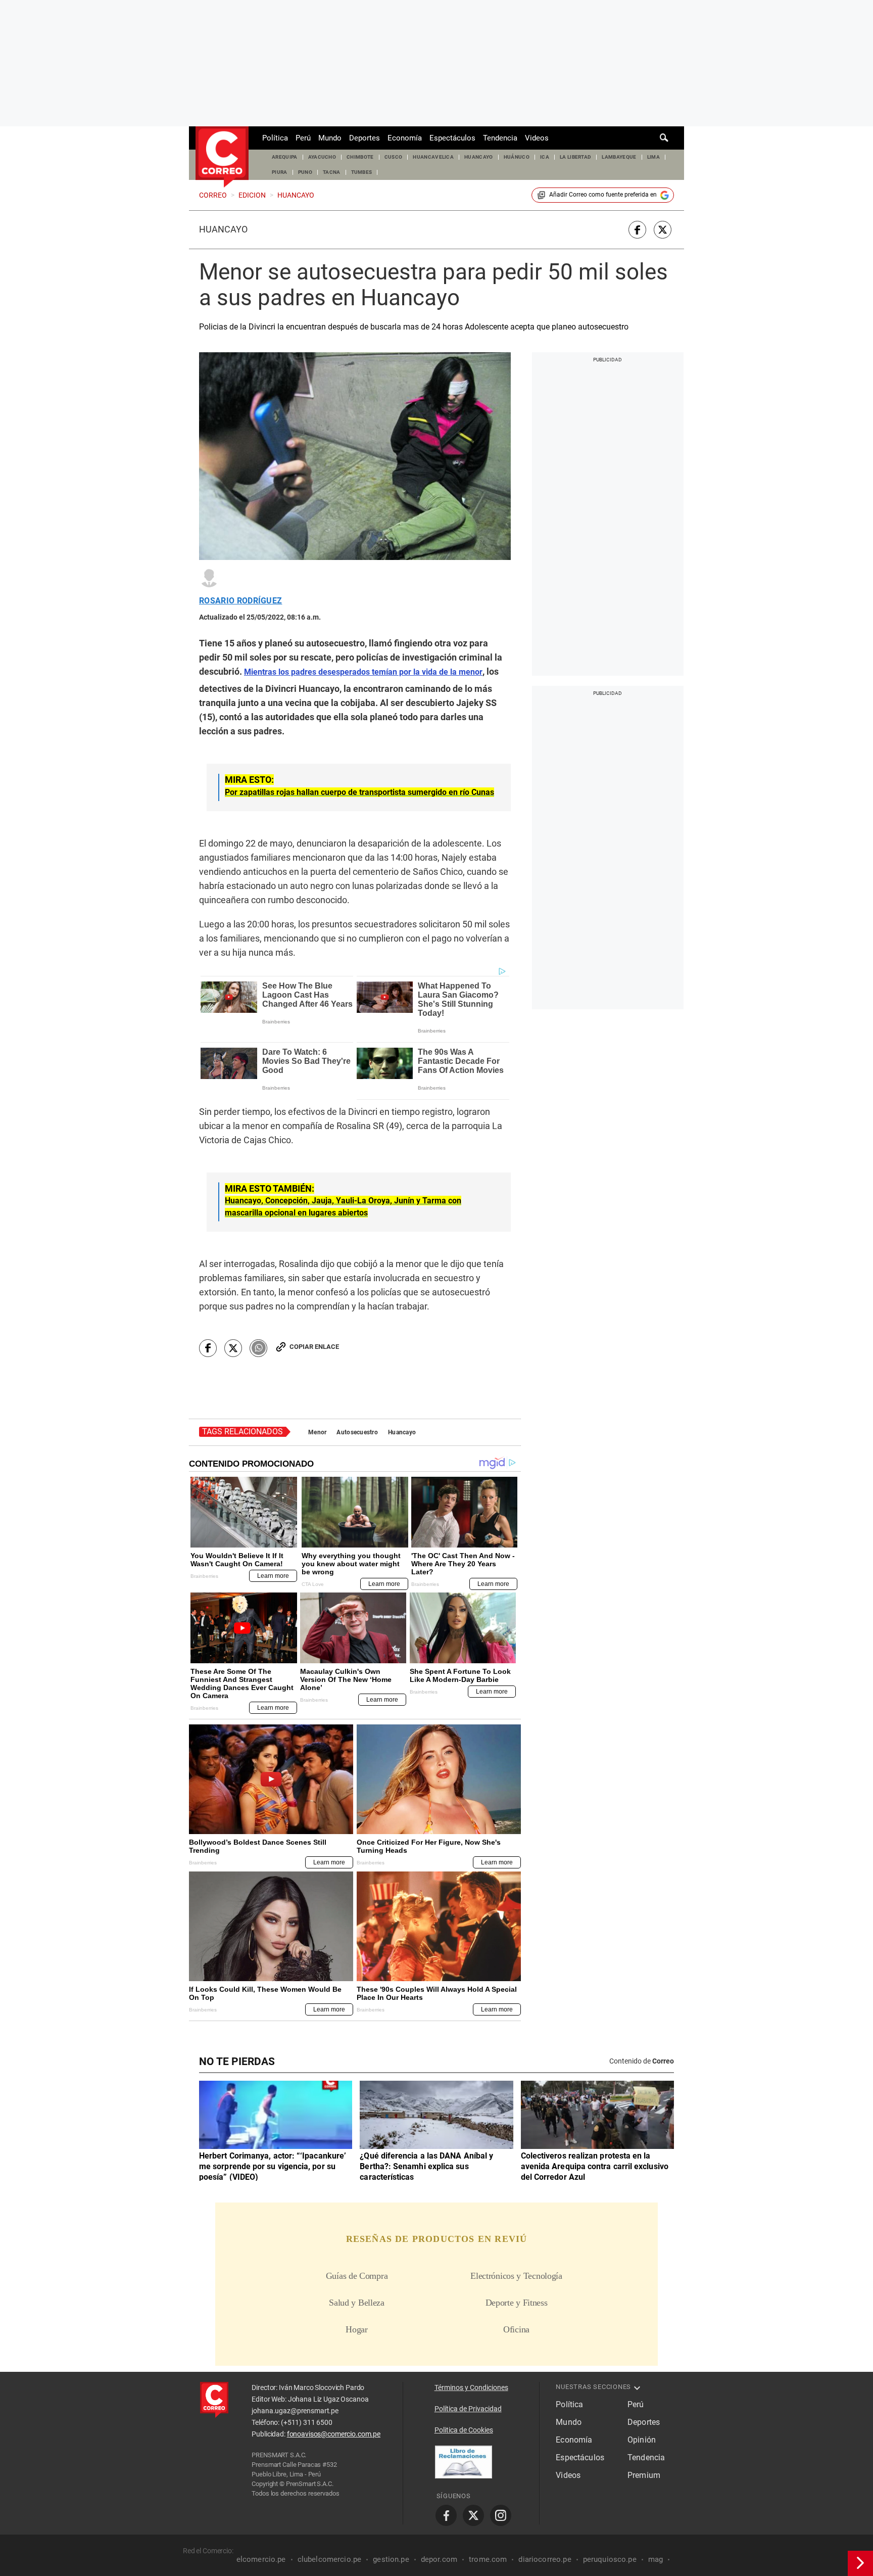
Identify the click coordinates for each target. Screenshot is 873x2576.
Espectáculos (452, 138)
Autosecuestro (357, 1432)
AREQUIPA (285, 157)
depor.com (439, 2559)
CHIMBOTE (360, 157)
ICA (545, 157)
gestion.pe (391, 2559)
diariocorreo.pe (545, 2559)
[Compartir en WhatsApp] (258, 1348)
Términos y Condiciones (471, 2387)
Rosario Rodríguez (240, 601)
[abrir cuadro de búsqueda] (664, 138)
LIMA (653, 157)
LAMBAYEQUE (619, 157)
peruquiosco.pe (610, 2559)
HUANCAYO (479, 157)
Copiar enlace (314, 1347)
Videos (537, 138)
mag (656, 2559)
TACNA (332, 172)
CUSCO (394, 157)
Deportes (365, 138)
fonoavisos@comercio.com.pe (334, 2434)
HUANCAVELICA (433, 157)
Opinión (642, 2440)
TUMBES (362, 172)
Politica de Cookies (464, 2430)
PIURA (280, 172)
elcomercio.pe (261, 2559)
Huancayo (223, 229)
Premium (644, 2475)
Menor (317, 1432)
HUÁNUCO (517, 157)
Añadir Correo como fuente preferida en (603, 195)
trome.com (488, 2559)
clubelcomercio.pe (330, 2559)
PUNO (305, 172)
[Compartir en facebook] (637, 230)
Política (275, 138)
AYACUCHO (322, 157)
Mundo (330, 138)
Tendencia (500, 138)
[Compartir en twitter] (663, 230)
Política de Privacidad (468, 2409)
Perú (303, 138)
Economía (405, 138)
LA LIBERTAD (576, 157)
